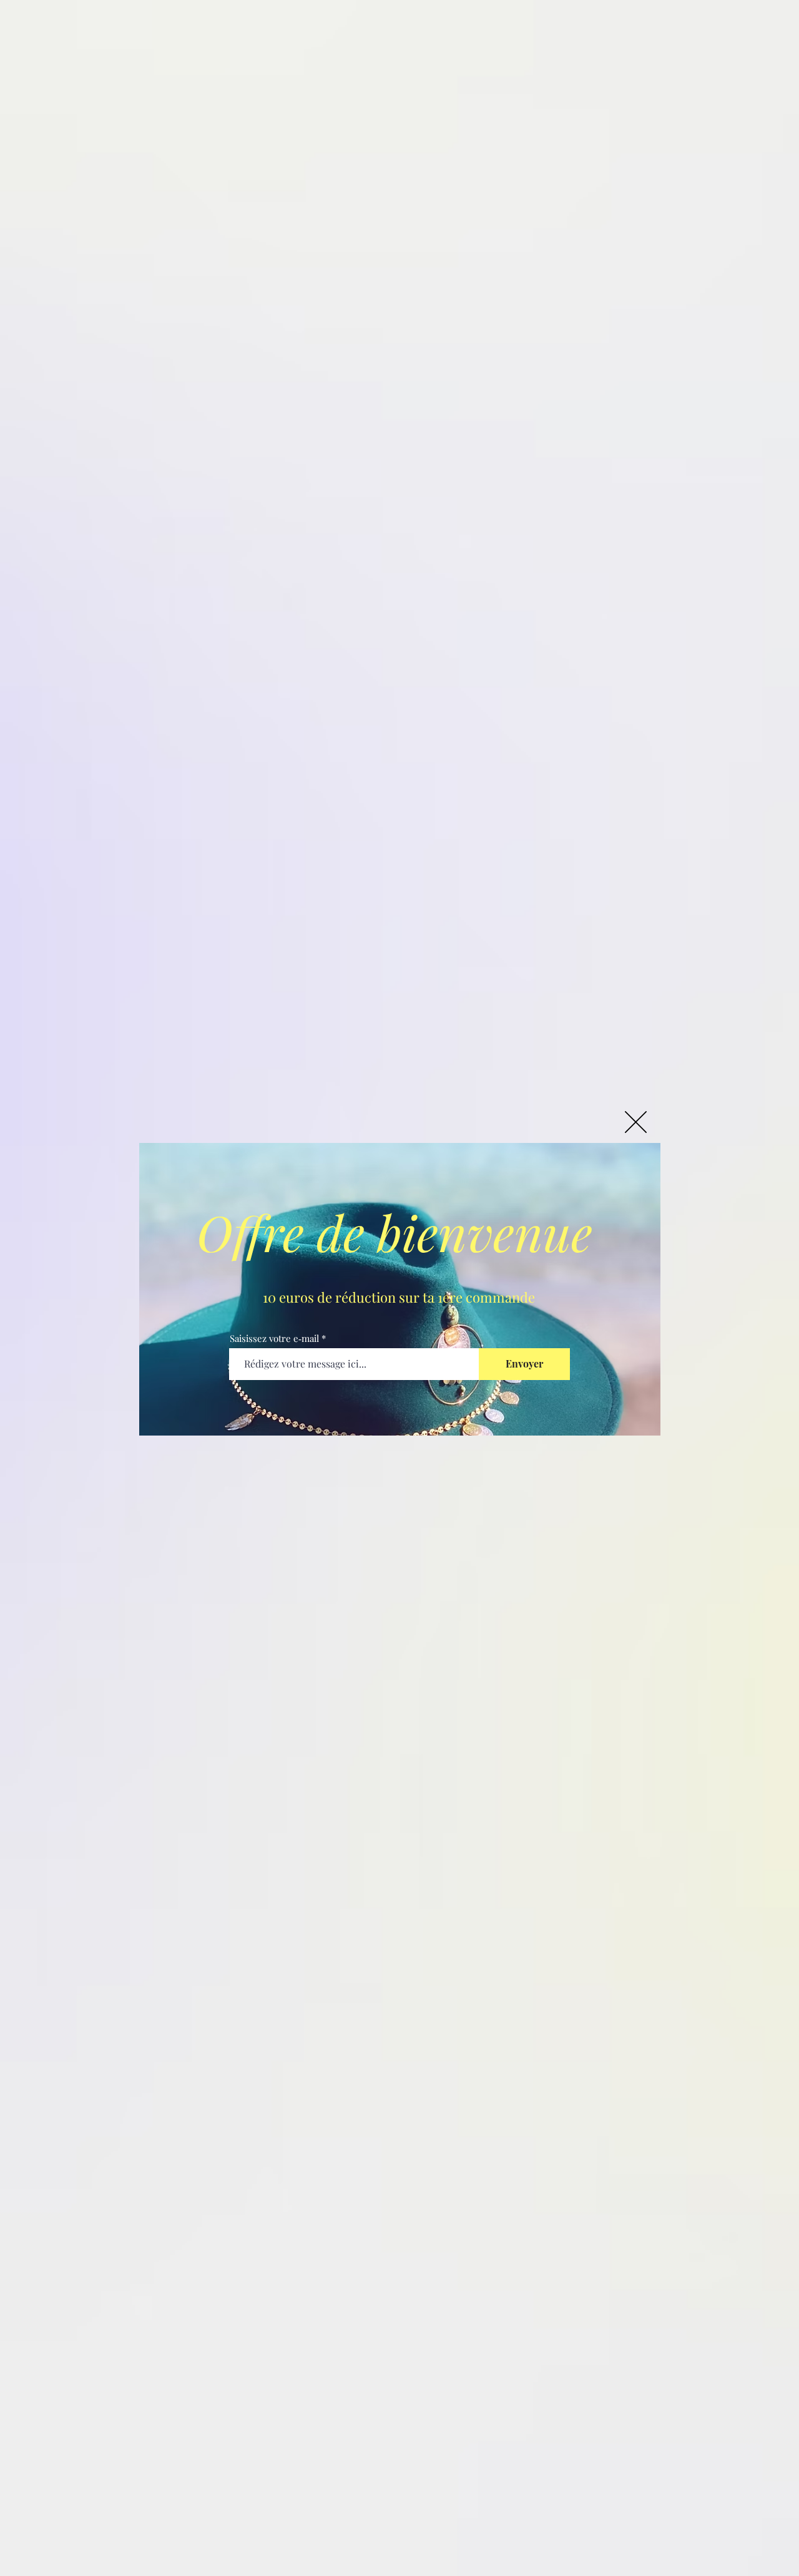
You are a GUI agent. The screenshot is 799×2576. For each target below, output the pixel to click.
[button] (636, 1122)
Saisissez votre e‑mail (274, 1339)
